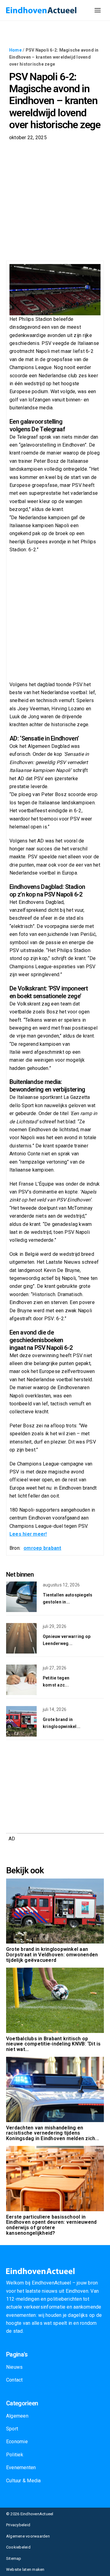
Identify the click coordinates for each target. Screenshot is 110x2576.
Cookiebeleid (18, 2547)
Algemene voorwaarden (28, 2536)
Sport (12, 2429)
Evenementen (21, 2467)
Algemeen (17, 2416)
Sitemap (14, 2558)
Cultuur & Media (24, 2481)
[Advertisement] (55, 203)
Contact (15, 2380)
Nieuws (14, 2367)
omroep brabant (42, 1548)
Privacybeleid (18, 2525)
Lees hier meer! (28, 1534)
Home (15, 50)
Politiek (15, 2455)
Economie (17, 2442)
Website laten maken (25, 2569)
